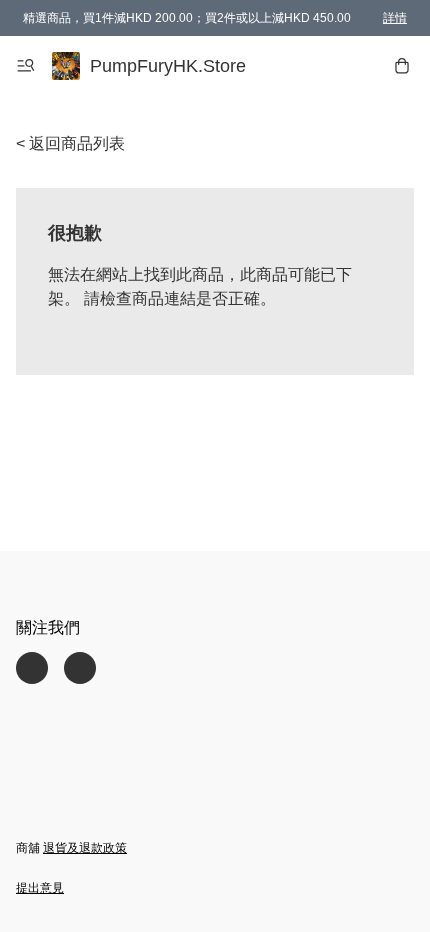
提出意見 (40, 888)
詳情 (395, 18)
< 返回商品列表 (70, 143)
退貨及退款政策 (85, 848)
